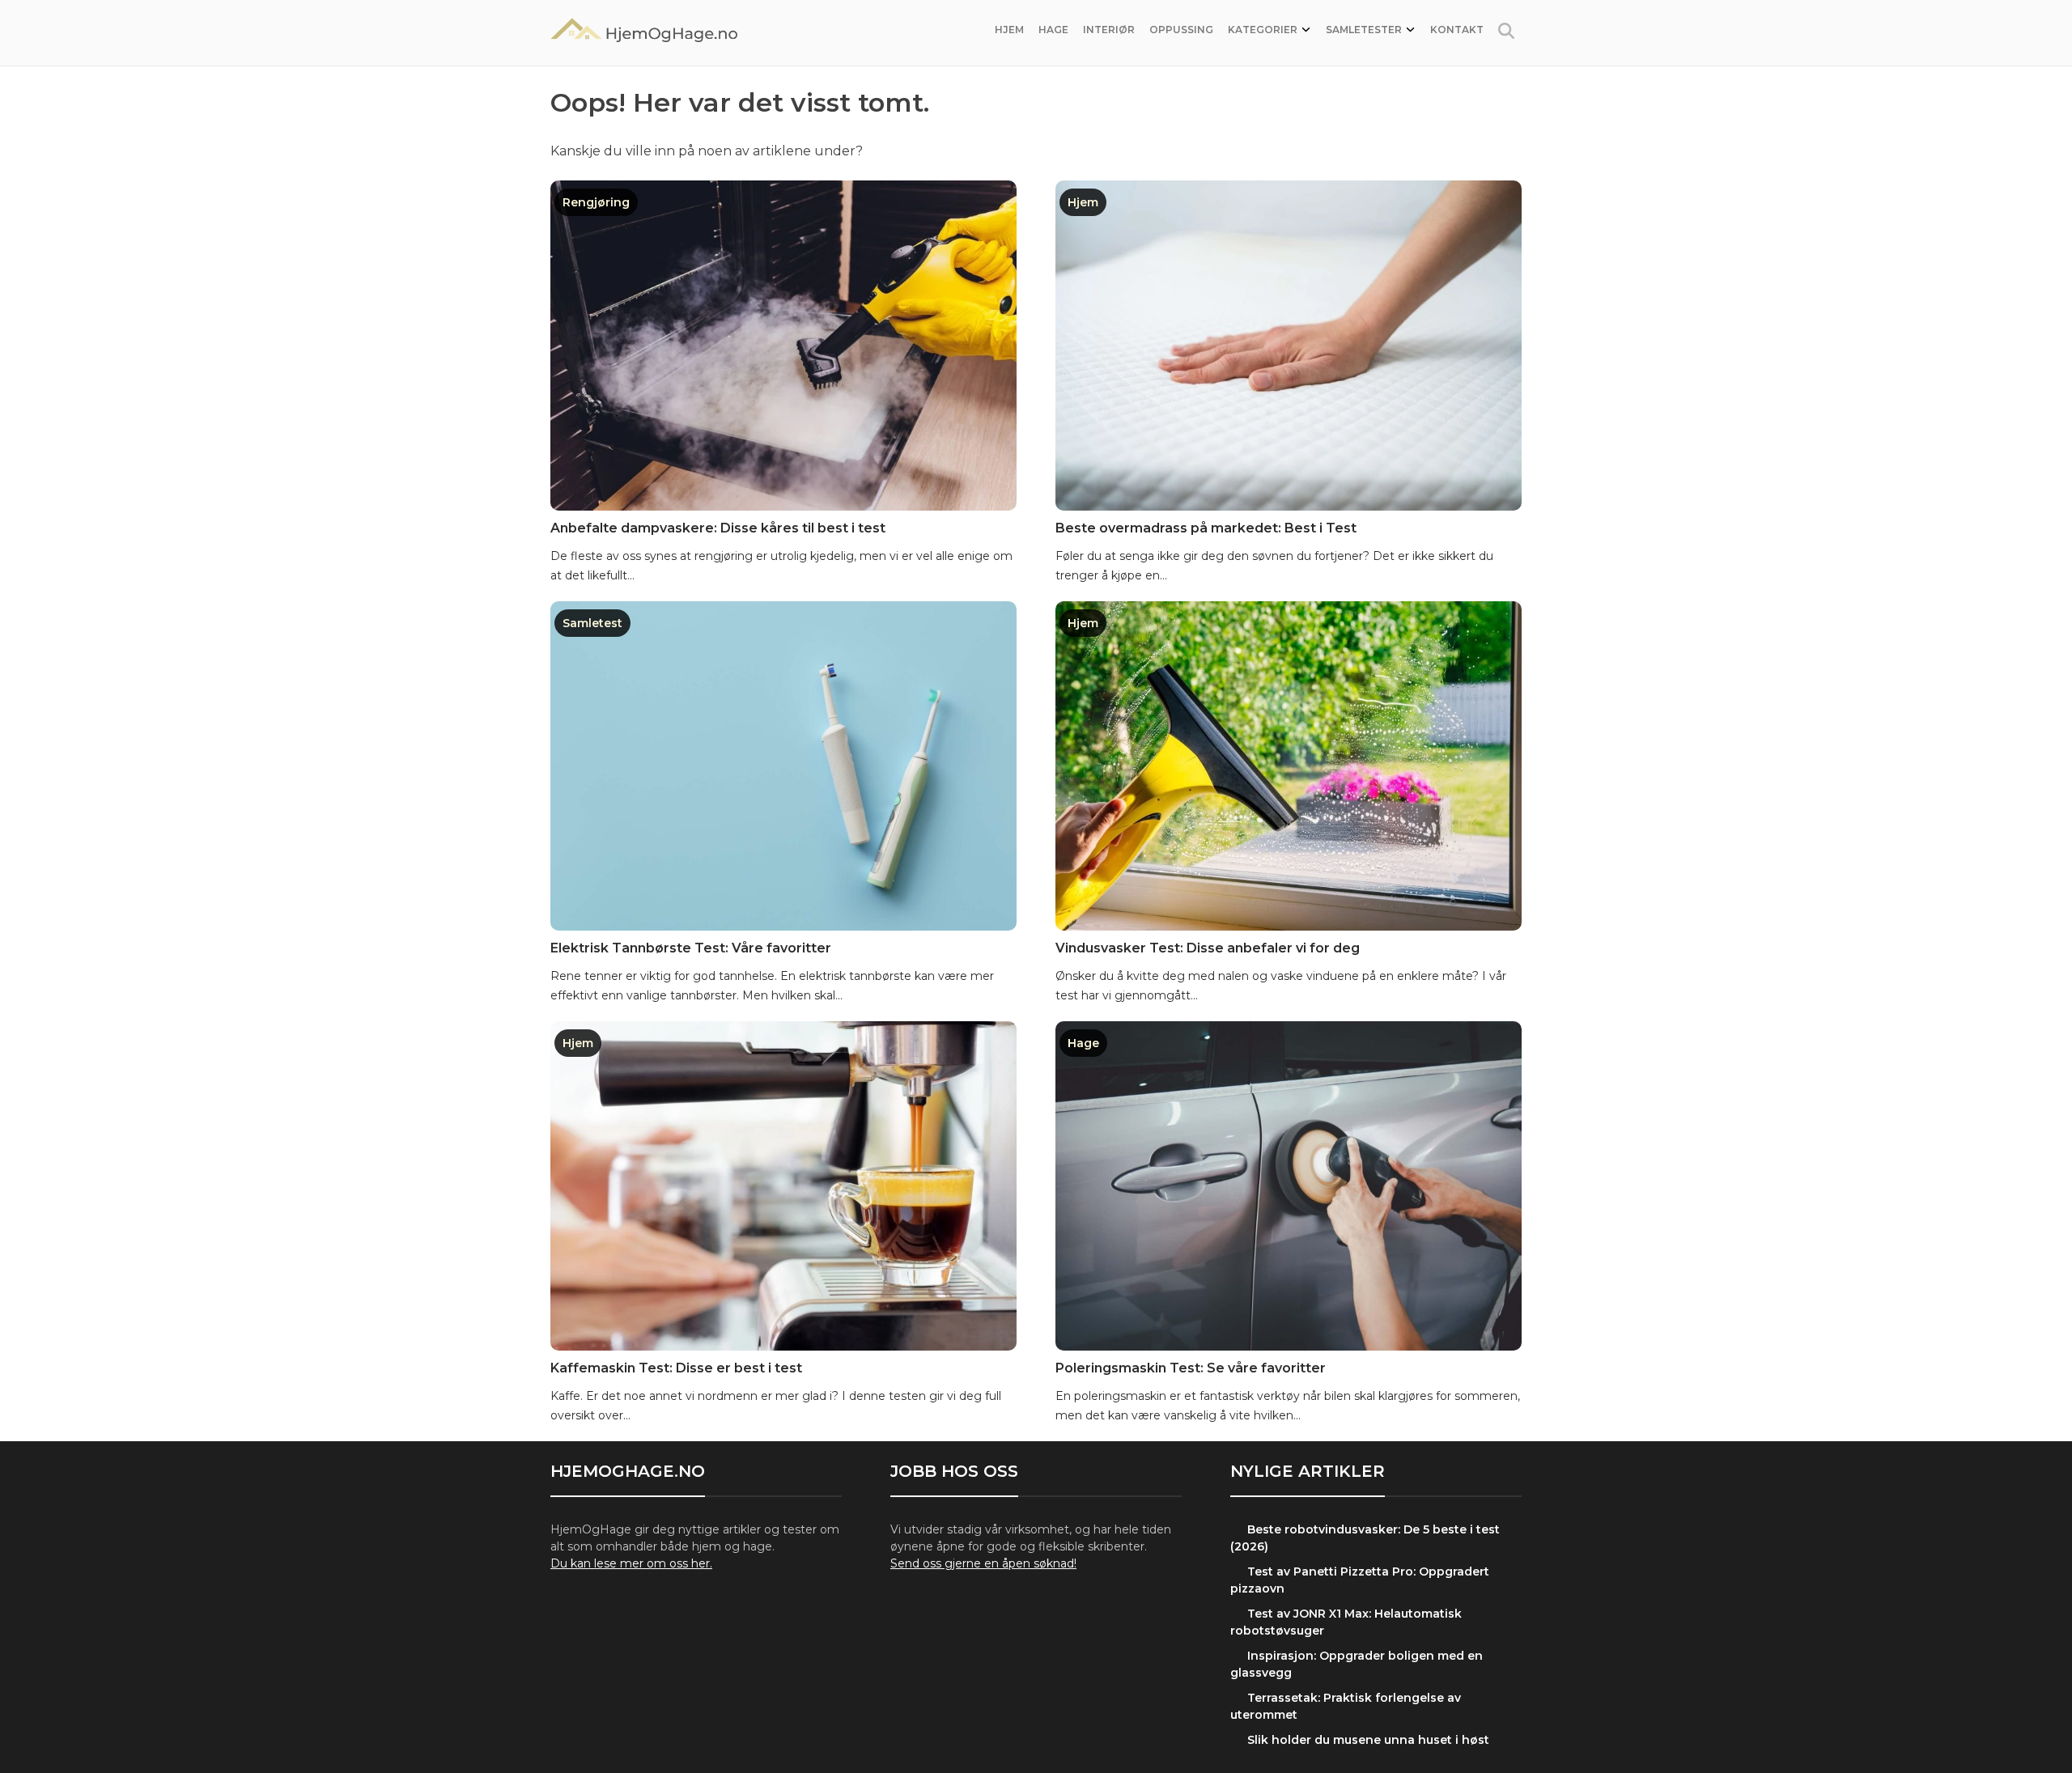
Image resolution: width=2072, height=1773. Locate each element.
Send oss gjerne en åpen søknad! (983, 1563)
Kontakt (1457, 30)
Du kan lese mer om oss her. (631, 1563)
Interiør (1109, 30)
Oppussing (1181, 30)
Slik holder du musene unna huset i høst (1368, 1740)
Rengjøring (596, 202)
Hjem (1009, 30)
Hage (1053, 30)
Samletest (592, 623)
